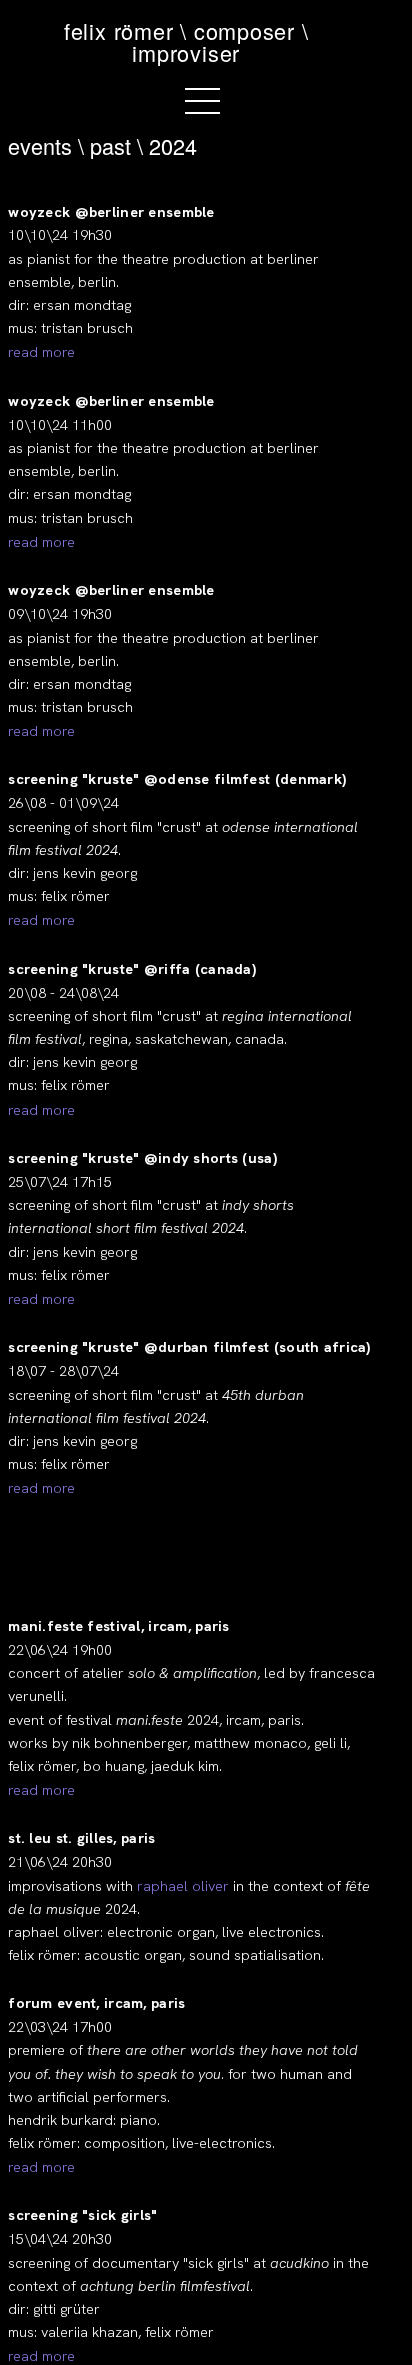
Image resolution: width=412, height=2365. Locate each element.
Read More (41, 352)
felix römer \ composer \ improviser (186, 41)
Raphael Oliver (183, 1886)
